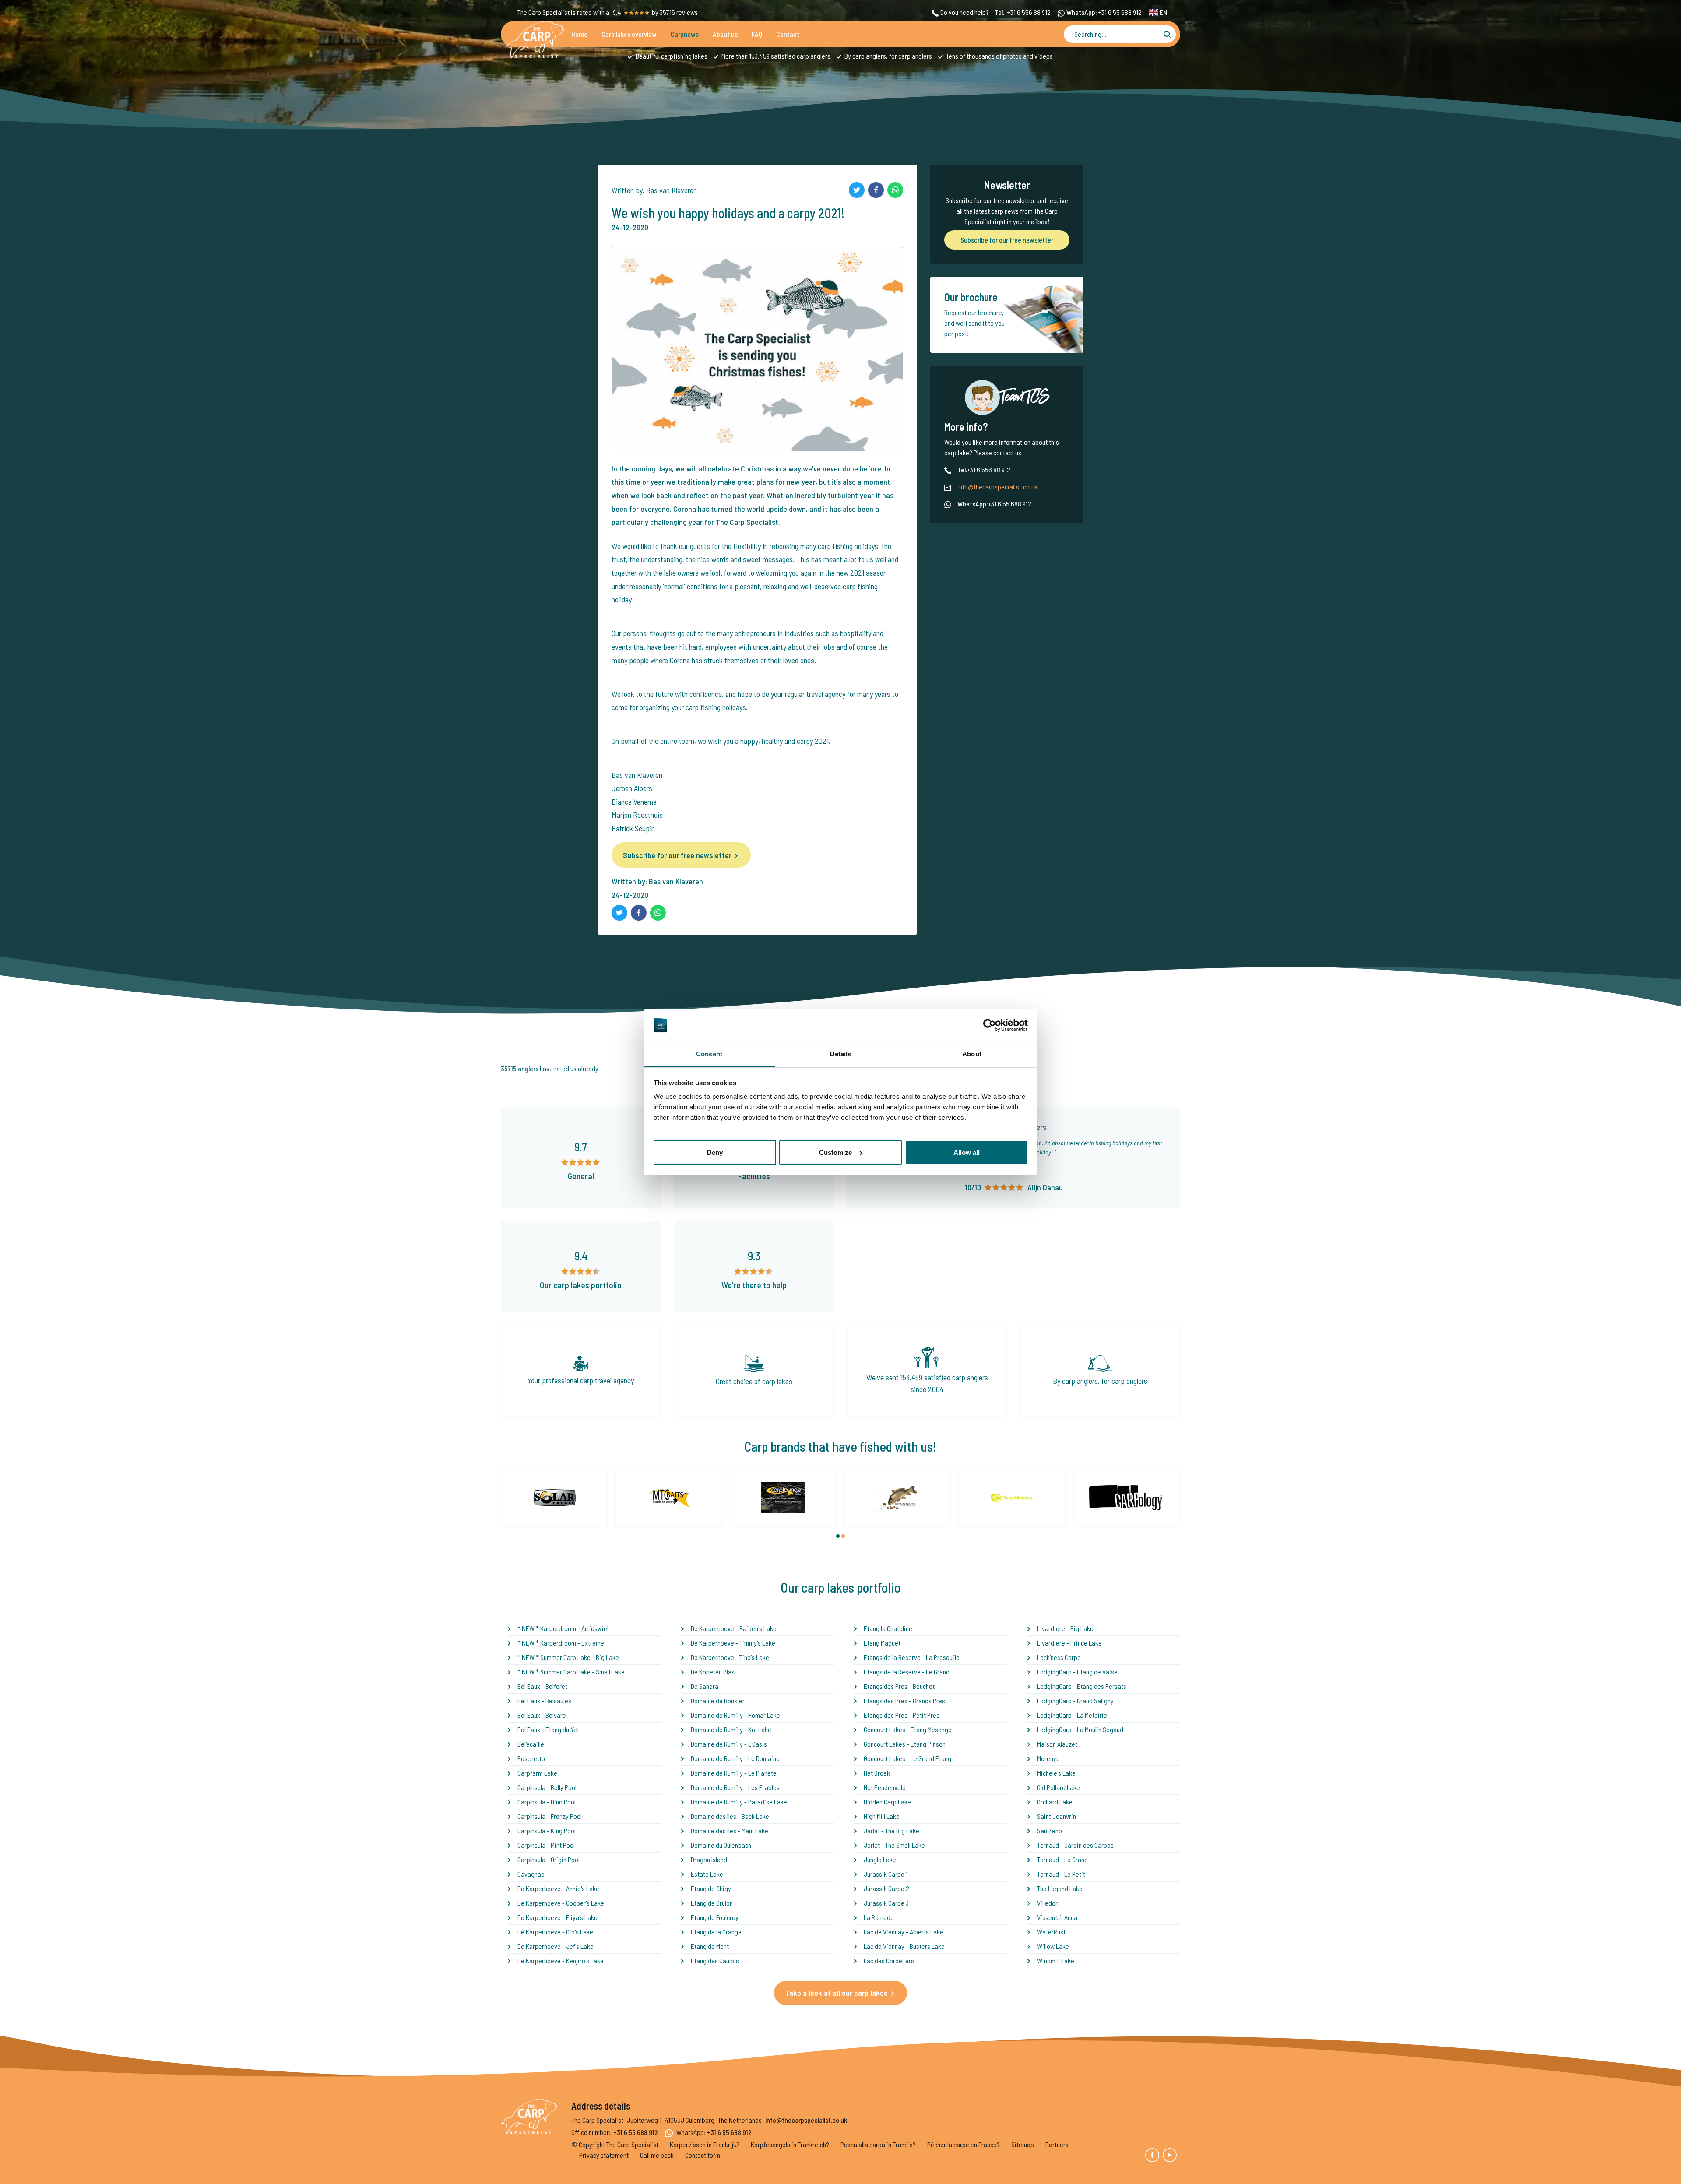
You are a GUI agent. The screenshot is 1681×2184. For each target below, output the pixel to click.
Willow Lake (1053, 1946)
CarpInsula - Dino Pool (547, 1802)
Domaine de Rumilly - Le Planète (734, 1773)
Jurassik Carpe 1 (886, 1874)
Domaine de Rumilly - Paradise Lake (739, 1802)
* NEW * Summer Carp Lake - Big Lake (568, 1657)
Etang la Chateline (888, 1628)
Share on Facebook (876, 190)
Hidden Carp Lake (887, 1802)
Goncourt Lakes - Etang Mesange (908, 1729)
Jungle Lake (880, 1859)
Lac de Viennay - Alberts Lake (904, 1932)
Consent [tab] (709, 1054)
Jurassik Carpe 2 (886, 1888)
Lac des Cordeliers (889, 1961)
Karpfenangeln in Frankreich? (790, 2144)
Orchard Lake (1055, 1802)
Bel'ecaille (531, 1744)
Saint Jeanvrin (1057, 1816)
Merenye (1048, 1758)
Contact (788, 34)
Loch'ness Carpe (1059, 1657)
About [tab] (972, 1054)
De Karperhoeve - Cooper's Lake (561, 1903)
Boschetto (531, 1758)
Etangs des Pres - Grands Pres (904, 1700)
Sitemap (1023, 2144)
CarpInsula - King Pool (547, 1831)
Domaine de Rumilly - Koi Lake (731, 1729)
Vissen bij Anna (1057, 1917)
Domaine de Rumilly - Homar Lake (735, 1715)
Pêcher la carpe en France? (964, 2144)
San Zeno (1050, 1831)
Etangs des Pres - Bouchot (899, 1686)
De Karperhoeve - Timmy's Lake (733, 1643)
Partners (1057, 2144)
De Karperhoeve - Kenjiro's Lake (561, 1961)
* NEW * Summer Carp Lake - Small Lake (571, 1672)
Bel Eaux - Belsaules (544, 1700)
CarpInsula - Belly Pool (547, 1787)
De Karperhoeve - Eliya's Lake (557, 1917)
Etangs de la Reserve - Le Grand (907, 1672)
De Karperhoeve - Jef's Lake (556, 1946)
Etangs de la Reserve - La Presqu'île (912, 1657)
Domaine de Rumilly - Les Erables (735, 1787)
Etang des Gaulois (715, 1961)
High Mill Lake (882, 1816)
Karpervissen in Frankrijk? (705, 2144)
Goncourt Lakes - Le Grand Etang (907, 1758)
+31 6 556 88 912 (1029, 12)
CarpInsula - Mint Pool (546, 1845)
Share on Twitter (857, 190)
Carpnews (685, 34)
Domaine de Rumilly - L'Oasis (729, 1744)
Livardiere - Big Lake (1065, 1628)
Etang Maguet (882, 1643)
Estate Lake (707, 1874)
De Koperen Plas (713, 1672)
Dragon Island (709, 1859)
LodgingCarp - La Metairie (1072, 1715)
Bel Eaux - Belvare (542, 1715)
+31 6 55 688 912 (1120, 12)
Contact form (703, 2155)
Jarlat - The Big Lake (891, 1831)
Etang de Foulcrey (715, 1917)
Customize (835, 1152)
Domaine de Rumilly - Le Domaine (735, 1758)
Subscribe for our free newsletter (677, 855)
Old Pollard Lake (1059, 1787)
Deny (715, 1152)
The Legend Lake (1060, 1888)
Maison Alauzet (1057, 1744)
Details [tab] (841, 1054)
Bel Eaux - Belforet (542, 1686)
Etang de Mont (710, 1946)
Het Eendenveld (885, 1787)
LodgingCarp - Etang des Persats (1082, 1686)
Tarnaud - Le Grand (1062, 1859)
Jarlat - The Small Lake (894, 1845)
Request (955, 312)
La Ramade (879, 1917)
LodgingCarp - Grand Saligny (1075, 1700)
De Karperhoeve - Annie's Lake (558, 1888)
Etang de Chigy (711, 1888)
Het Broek (877, 1773)
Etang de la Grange (716, 1932)
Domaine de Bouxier (718, 1700)
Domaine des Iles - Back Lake (730, 1816)
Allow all (967, 1152)
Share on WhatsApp (895, 190)
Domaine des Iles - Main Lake (730, 1831)
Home (579, 34)
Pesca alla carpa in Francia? (878, 2144)
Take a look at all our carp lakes (837, 1993)
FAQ (757, 34)
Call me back (657, 2155)
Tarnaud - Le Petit (1061, 1874)
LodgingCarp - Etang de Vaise (1077, 1672)
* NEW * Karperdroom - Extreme (561, 1643)
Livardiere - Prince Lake (1069, 1643)
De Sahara (705, 1686)
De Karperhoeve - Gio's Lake (555, 1932)
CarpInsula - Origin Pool (549, 1859)
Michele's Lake (1056, 1773)
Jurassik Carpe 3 (886, 1903)
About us (725, 34)
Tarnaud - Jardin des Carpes (1075, 1845)
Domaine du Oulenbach (721, 1845)
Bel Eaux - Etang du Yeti (549, 1729)
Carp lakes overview (629, 34)
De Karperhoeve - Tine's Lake (730, 1657)
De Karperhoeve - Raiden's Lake (734, 1628)
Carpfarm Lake (537, 1773)
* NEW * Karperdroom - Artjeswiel (563, 1628)
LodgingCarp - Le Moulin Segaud (1080, 1729)
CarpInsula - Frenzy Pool (550, 1816)
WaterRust (1051, 1932)
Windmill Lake (1056, 1961)
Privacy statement (604, 2155)
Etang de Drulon (712, 1903)
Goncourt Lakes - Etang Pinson (905, 1744)
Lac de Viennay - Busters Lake (904, 1946)
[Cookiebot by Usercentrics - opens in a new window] (990, 1025)
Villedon (1048, 1903)
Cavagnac (531, 1874)
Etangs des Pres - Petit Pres (902, 1715)
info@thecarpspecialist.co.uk (997, 487)
